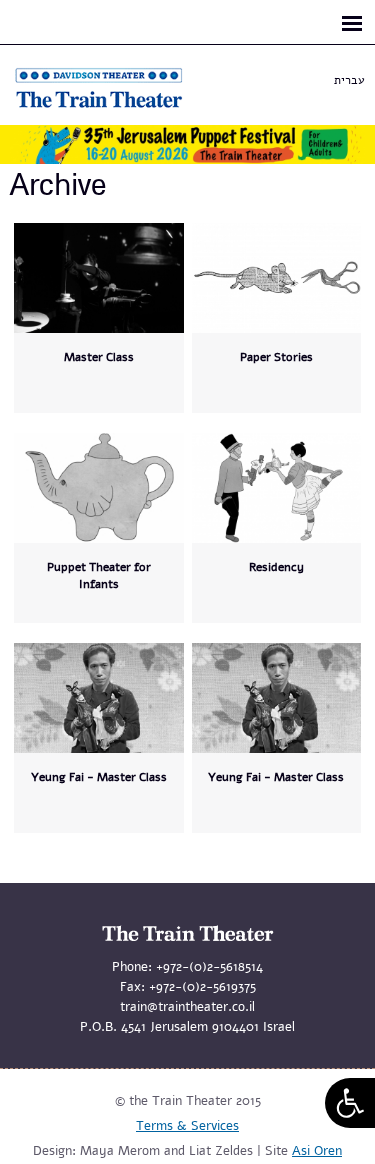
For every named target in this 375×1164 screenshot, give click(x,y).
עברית (349, 80)
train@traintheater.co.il (187, 1007)
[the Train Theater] (120, 108)
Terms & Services (187, 1126)
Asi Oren (317, 1151)
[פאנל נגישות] (350, 1103)
